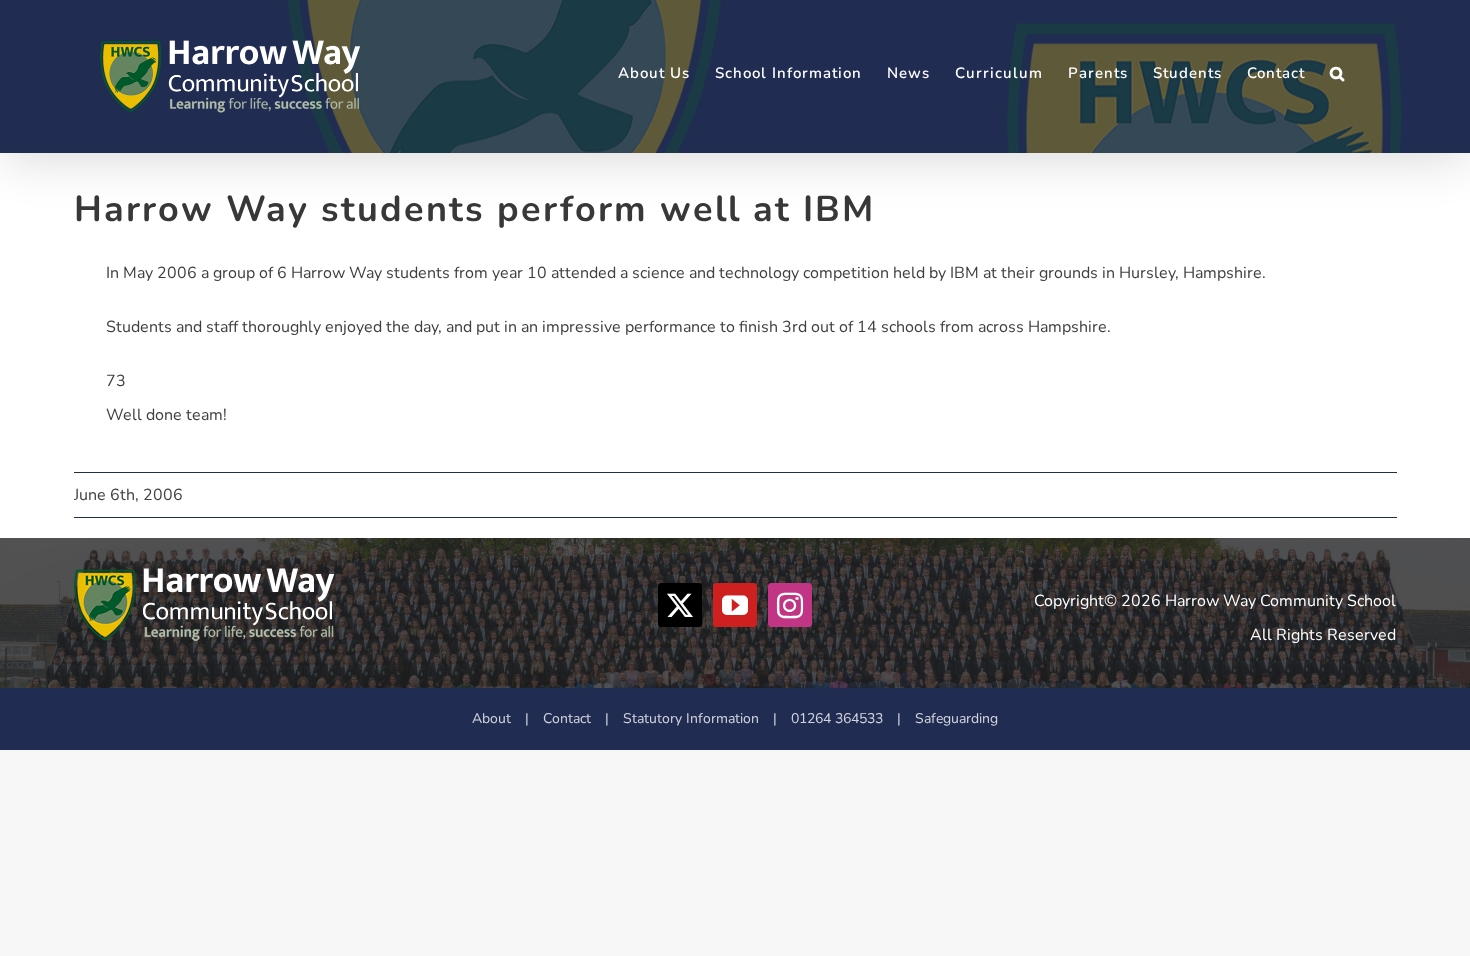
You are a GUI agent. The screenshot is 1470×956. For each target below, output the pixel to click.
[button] (1337, 73)
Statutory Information (691, 718)
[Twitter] (680, 605)
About (491, 718)
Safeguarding (956, 718)
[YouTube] (735, 605)
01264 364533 (837, 718)
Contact (567, 718)
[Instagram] (790, 605)
